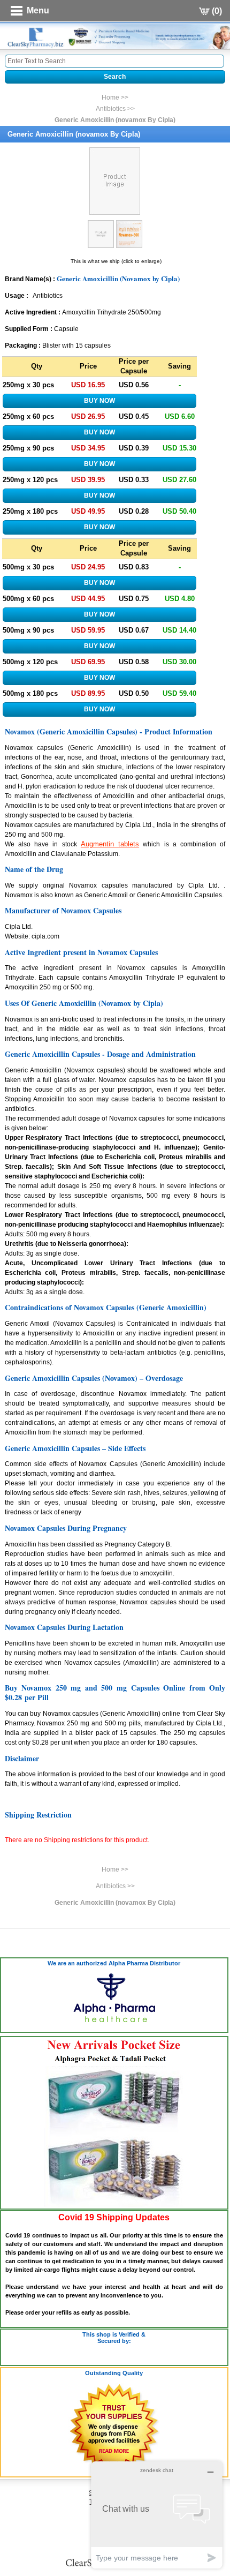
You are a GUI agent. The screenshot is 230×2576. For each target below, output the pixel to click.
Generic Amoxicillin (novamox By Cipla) (115, 120)
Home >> (115, 97)
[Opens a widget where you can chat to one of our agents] (157, 2515)
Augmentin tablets (110, 844)
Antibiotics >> (115, 109)
